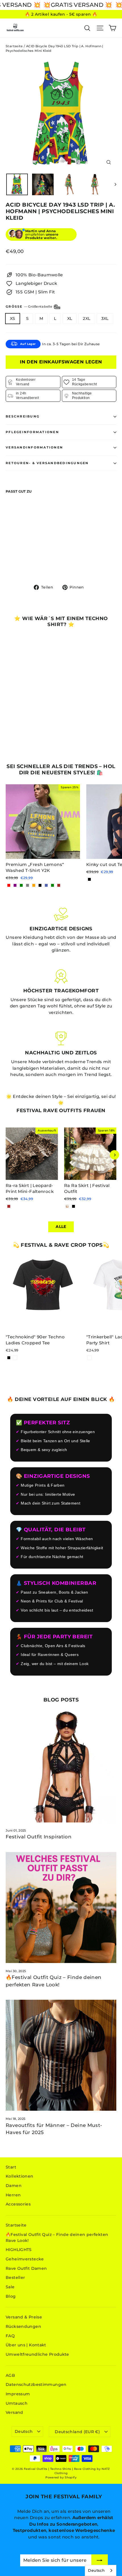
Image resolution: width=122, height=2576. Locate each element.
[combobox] (101, 2570)
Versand (14, 2412)
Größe (29, 306)
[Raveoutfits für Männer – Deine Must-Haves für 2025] (61, 2055)
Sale (10, 2287)
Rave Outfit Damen (26, 2268)
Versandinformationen (34, 447)
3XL (105, 318)
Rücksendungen (23, 2326)
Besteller (15, 2277)
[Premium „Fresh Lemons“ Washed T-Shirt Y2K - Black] (40, 885)
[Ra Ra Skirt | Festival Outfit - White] (67, 1206)
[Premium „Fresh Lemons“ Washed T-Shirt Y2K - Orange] (34, 885)
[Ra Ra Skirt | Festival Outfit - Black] (73, 1206)
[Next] (114, 1155)
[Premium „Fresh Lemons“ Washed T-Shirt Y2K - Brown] (59, 885)
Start (11, 2167)
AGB (10, 2375)
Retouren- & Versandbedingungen (47, 463)
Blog (11, 2296)
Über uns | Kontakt (26, 2345)
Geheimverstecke (25, 2259)
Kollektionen (20, 2176)
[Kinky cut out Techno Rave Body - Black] (89, 879)
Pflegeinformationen (32, 432)
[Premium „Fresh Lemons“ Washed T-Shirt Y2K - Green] (21, 885)
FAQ (10, 2336)
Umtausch (17, 2403)
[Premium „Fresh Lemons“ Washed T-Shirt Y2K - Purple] (15, 885)
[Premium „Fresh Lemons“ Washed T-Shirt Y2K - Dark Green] (52, 885)
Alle (61, 1227)
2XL (87, 318)
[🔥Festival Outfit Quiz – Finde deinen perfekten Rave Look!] (61, 1908)
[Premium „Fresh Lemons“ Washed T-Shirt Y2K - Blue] (46, 885)
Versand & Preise (24, 2317)
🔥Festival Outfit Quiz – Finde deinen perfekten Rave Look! (57, 2237)
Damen (14, 2186)
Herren (13, 2195)
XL (70, 318)
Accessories (18, 2204)
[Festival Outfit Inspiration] (61, 1767)
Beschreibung (23, 416)
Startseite (14, 46)
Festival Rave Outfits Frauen (61, 1110)
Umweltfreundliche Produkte (37, 2354)
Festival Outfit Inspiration (39, 1837)
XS (13, 318)
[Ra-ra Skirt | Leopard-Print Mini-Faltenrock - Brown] (9, 1206)
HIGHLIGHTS (19, 2250)
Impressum (18, 2394)
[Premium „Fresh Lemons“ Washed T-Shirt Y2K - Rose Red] (9, 885)
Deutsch (24, 2431)
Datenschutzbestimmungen (36, 2384)
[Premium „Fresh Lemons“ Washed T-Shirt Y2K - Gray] (28, 885)
